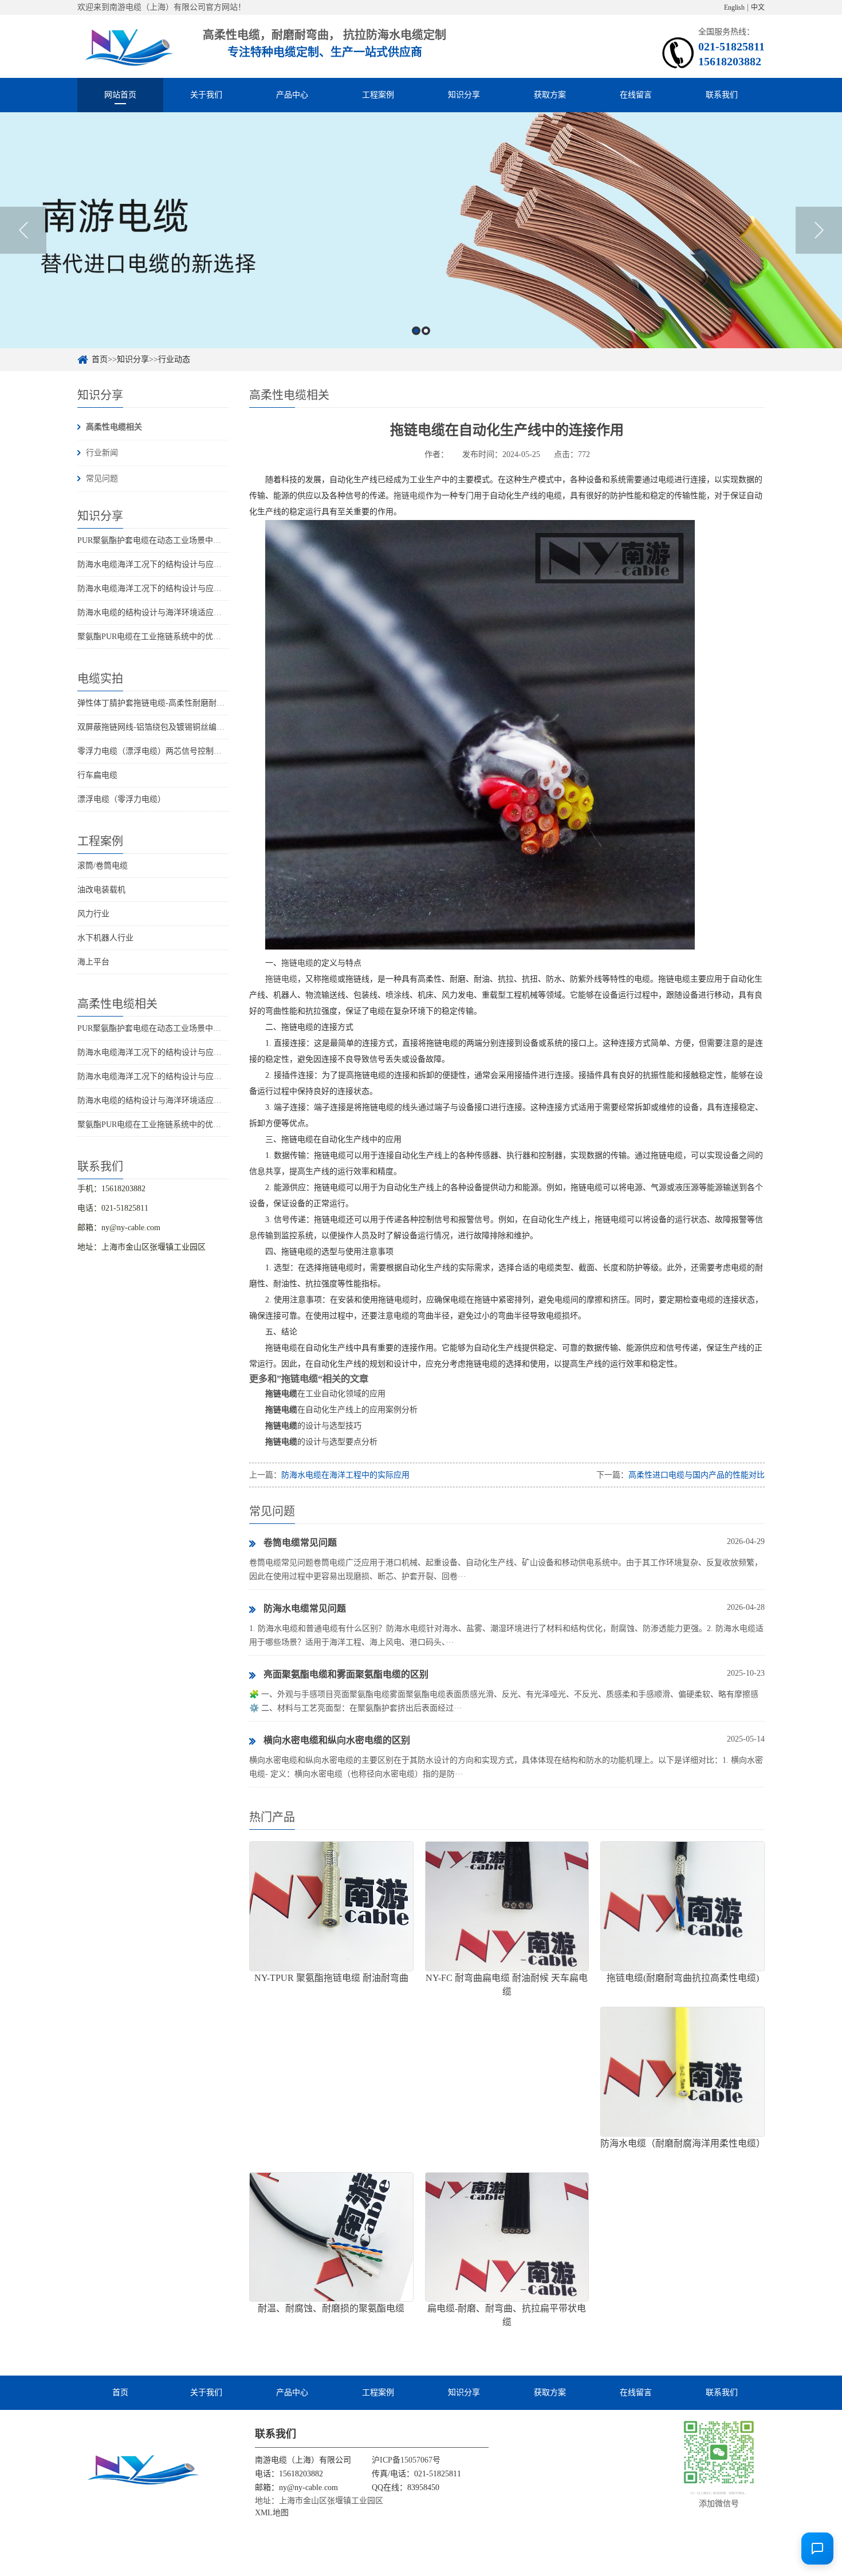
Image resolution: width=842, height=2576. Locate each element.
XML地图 (272, 2513)
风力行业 (93, 914)
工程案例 (378, 95)
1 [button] (416, 331)
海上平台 (93, 962)
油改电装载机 (101, 890)
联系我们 (722, 95)
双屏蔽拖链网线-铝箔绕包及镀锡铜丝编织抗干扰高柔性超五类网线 (195, 727)
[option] (421, 230)
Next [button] (819, 230)
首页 (100, 359)
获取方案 (550, 95)
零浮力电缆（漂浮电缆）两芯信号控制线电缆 (158, 751)
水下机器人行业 (105, 938)
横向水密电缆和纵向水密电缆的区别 (337, 1740)
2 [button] (426, 331)
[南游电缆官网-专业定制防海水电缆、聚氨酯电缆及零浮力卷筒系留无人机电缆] (127, 46)
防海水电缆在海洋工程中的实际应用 (345, 1475)
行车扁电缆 (97, 775)
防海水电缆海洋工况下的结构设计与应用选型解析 (166, 564)
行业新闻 (102, 453)
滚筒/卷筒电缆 (103, 866)
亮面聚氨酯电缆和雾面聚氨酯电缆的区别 (346, 1674)
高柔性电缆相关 (114, 427)
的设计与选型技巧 (313, 1426)
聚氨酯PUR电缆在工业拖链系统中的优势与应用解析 (169, 637)
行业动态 (174, 359)
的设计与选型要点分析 (321, 1442)
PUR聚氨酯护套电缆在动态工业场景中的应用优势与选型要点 (185, 540)
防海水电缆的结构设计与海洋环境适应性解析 (158, 613)
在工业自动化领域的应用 (325, 1394)
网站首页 (120, 95)
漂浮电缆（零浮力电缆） (121, 799)
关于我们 (206, 95)
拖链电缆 (410, 496)
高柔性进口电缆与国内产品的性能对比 (697, 1475)
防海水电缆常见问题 (305, 1608)
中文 (758, 7)
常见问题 (102, 478)
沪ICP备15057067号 (406, 2460)
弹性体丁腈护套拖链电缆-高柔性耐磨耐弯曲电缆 (163, 703)
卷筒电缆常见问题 (300, 1543)
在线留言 (636, 95)
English (734, 7)
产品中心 (292, 95)
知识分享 (464, 95)
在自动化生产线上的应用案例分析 (341, 1410)
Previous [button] (23, 230)
